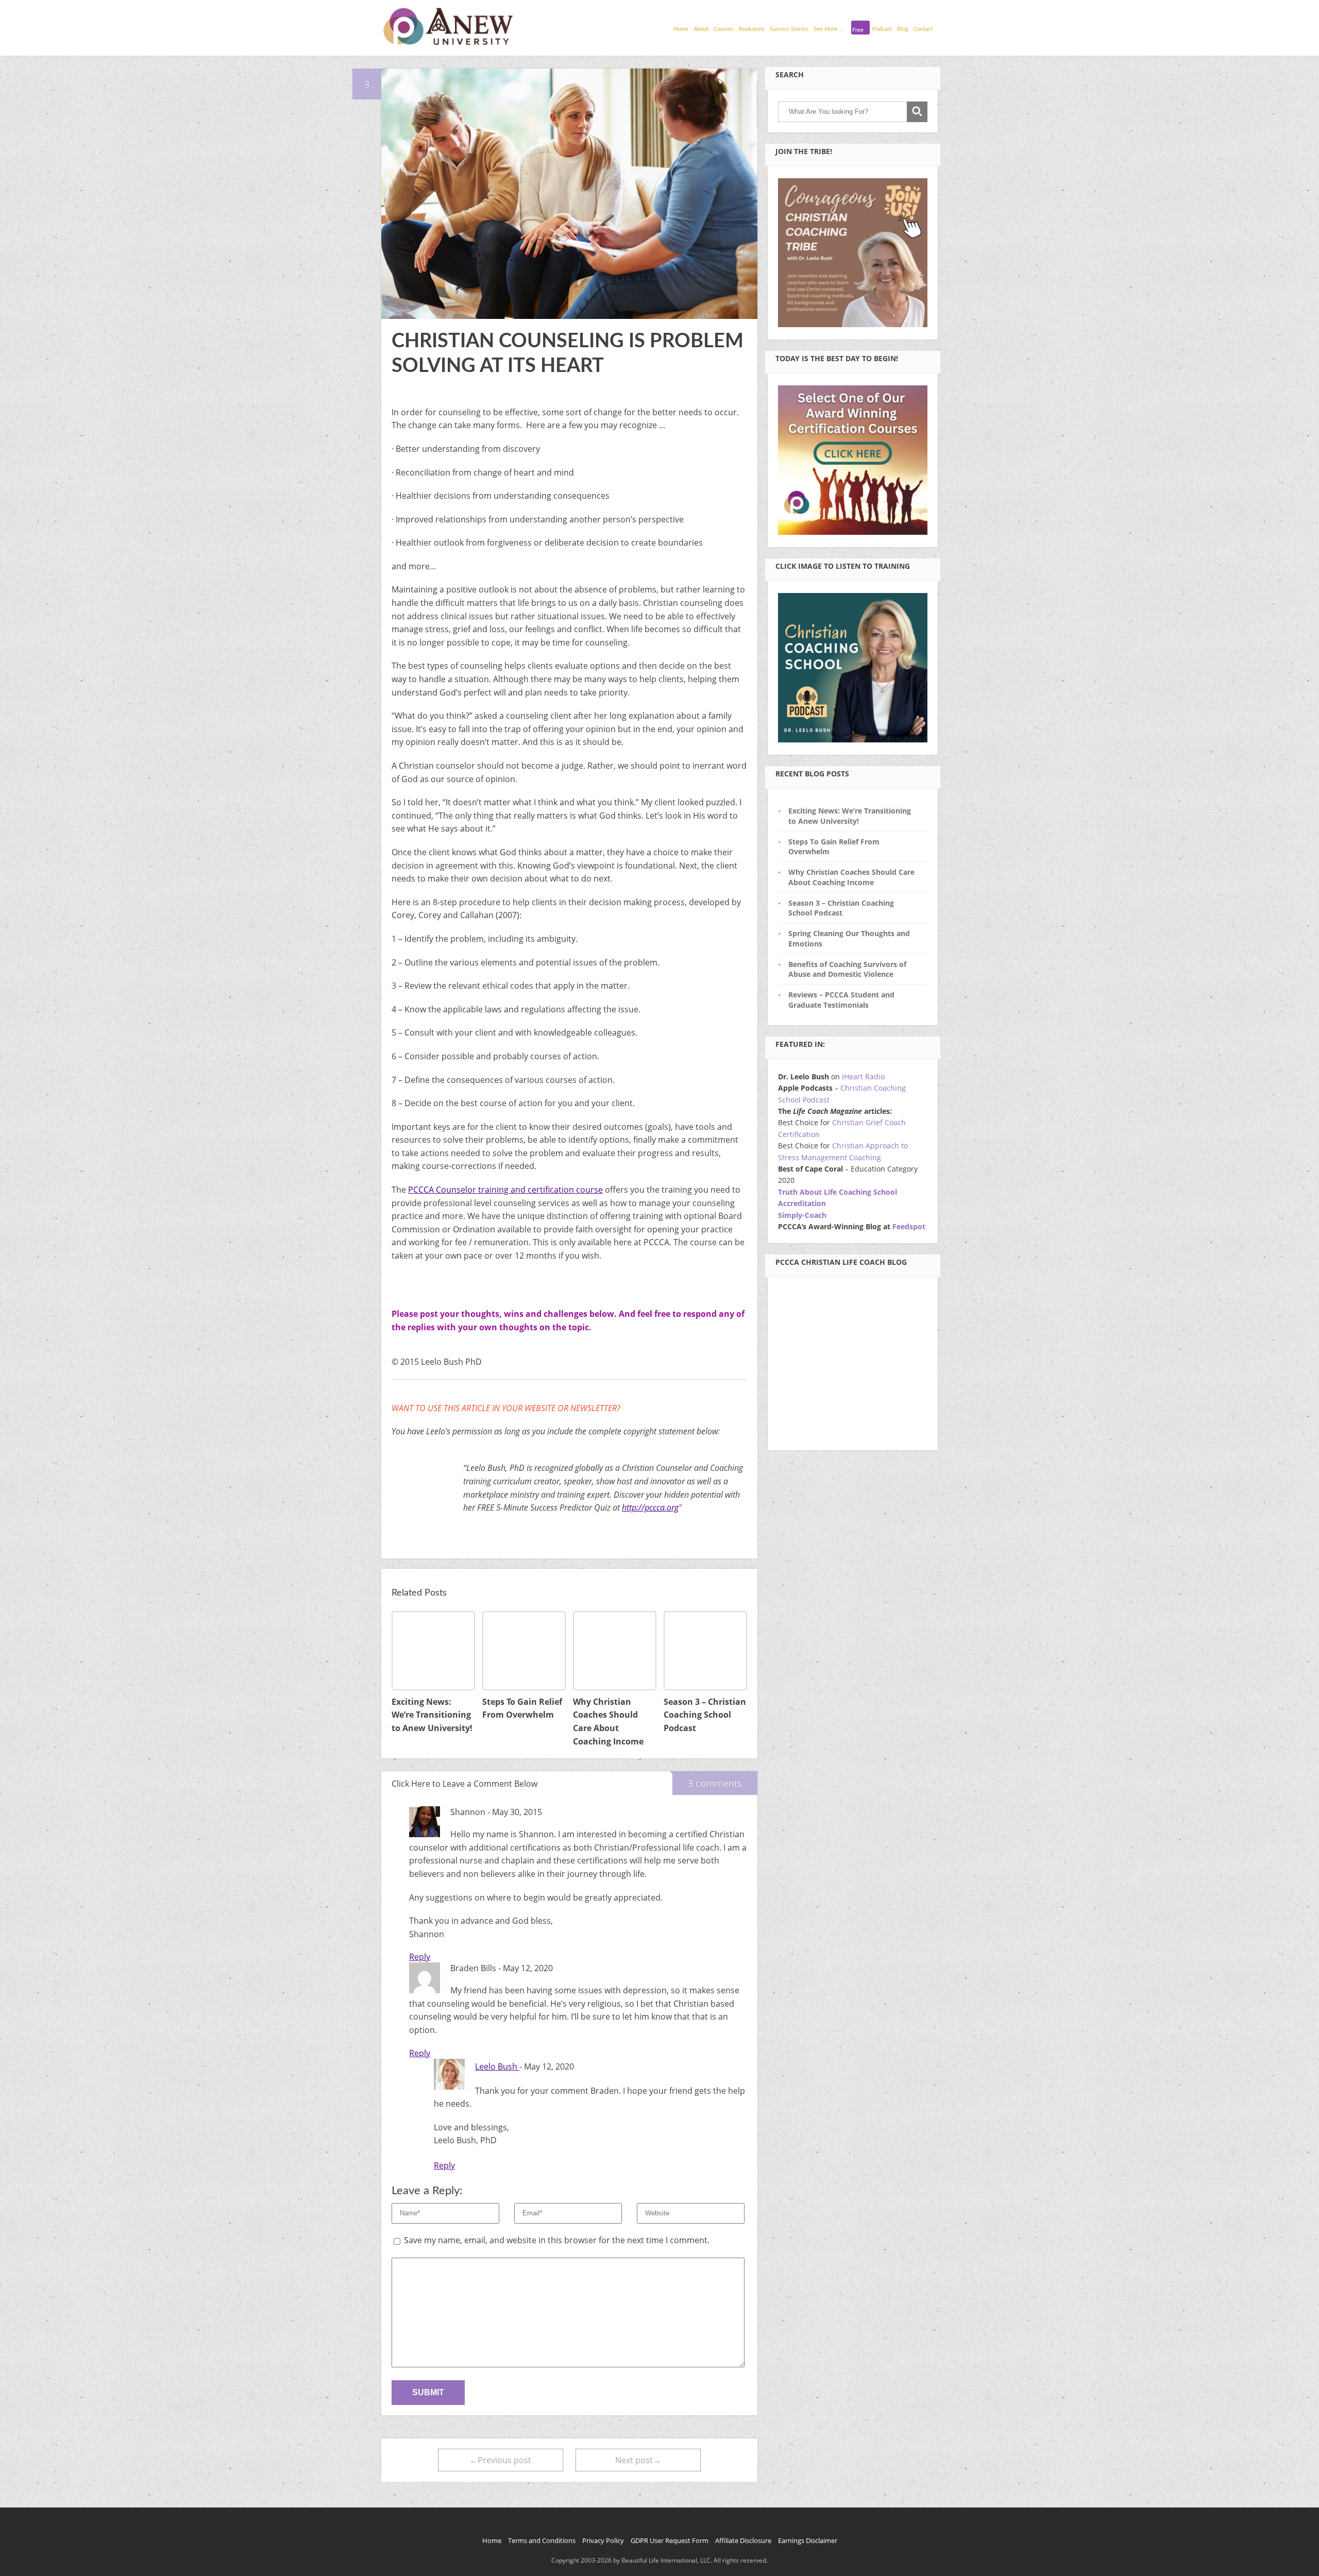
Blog (903, 29)
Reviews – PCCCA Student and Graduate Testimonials (841, 999)
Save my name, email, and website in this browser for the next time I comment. (557, 2240)
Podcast (882, 29)
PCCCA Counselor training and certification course (505, 1190)
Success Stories (789, 29)
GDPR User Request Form (670, 2540)
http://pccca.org (650, 1507)
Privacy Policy (603, 2540)
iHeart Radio (863, 1077)
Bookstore (752, 29)
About (701, 29)
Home (681, 29)
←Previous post (500, 2460)
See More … (828, 29)
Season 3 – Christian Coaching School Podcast (841, 908)
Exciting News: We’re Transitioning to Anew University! (850, 816)
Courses (724, 29)
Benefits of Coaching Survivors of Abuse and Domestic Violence (847, 969)
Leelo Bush (497, 2066)
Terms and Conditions (542, 2540)
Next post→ (638, 2460)
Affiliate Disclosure (743, 2540)
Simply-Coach (802, 1215)
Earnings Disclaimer (808, 2540)
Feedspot (909, 1226)
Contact (923, 29)
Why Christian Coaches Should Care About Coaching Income (851, 877)
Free (858, 30)
